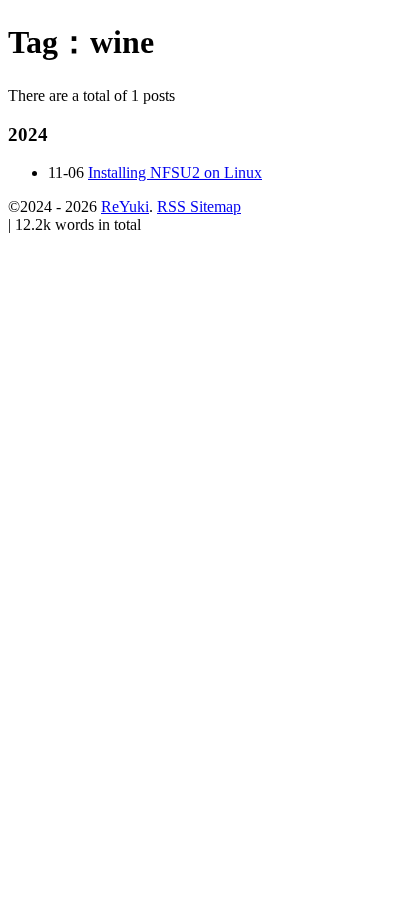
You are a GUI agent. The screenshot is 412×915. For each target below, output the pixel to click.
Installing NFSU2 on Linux (175, 172)
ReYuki (125, 206)
